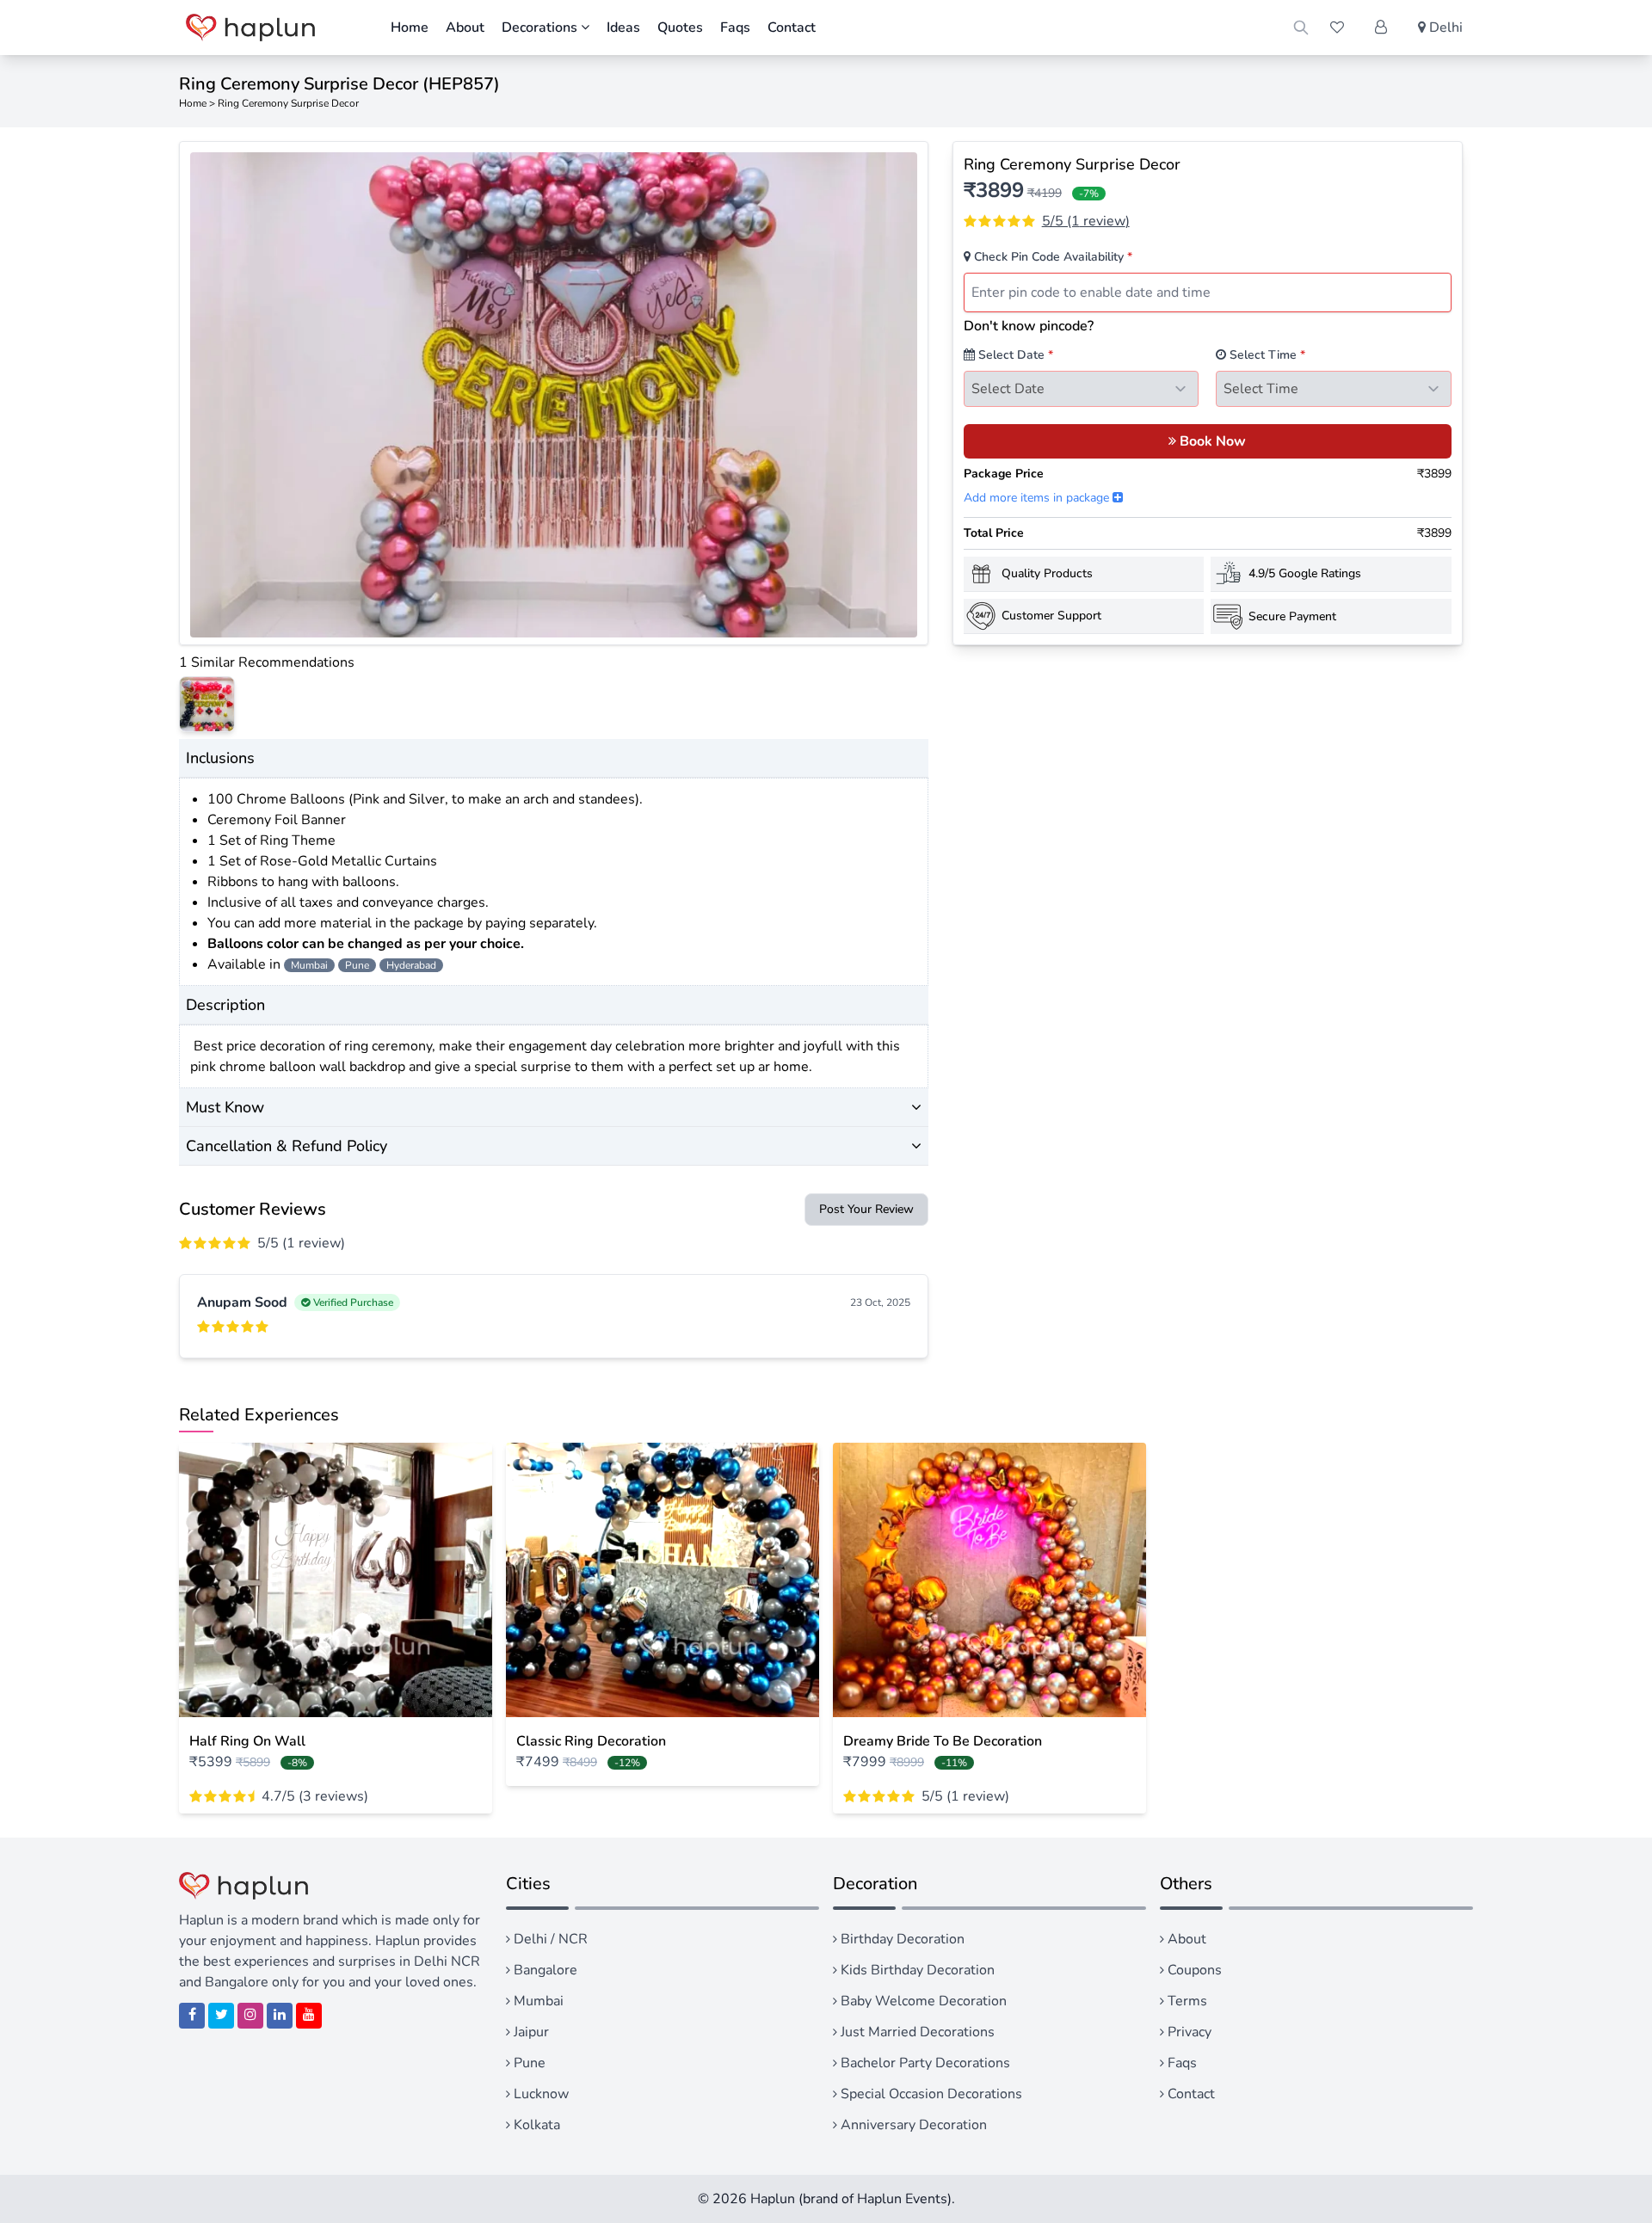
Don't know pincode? (1029, 326)
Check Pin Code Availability (1051, 257)
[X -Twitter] (221, 2016)
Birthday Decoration (901, 1939)
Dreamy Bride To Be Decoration (943, 1741)
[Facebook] (192, 2016)
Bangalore (544, 1970)
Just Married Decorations (916, 2032)
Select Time (1266, 355)
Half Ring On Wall (247, 1741)
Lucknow (539, 2094)
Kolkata (535, 2125)
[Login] (1381, 28)
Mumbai (537, 2001)
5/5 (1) (1086, 221)
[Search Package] (1301, 28)
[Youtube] (309, 2016)
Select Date (1014, 355)
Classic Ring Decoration (591, 1741)
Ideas (623, 28)
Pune (528, 2063)
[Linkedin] (280, 2016)
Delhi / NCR (549, 1939)
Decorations (541, 28)
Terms (1186, 2001)
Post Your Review (866, 1209)
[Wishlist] (1337, 28)
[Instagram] (250, 2016)
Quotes (680, 28)
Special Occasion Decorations (930, 2094)
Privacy (1188, 2032)
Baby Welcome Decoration (922, 2001)
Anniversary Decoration (912, 2125)
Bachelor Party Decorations (924, 2063)
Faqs (735, 28)
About (465, 28)
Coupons (1193, 1970)
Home (410, 28)
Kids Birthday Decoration (916, 1970)
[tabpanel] (554, 395)
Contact (792, 28)
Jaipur (530, 2032)
